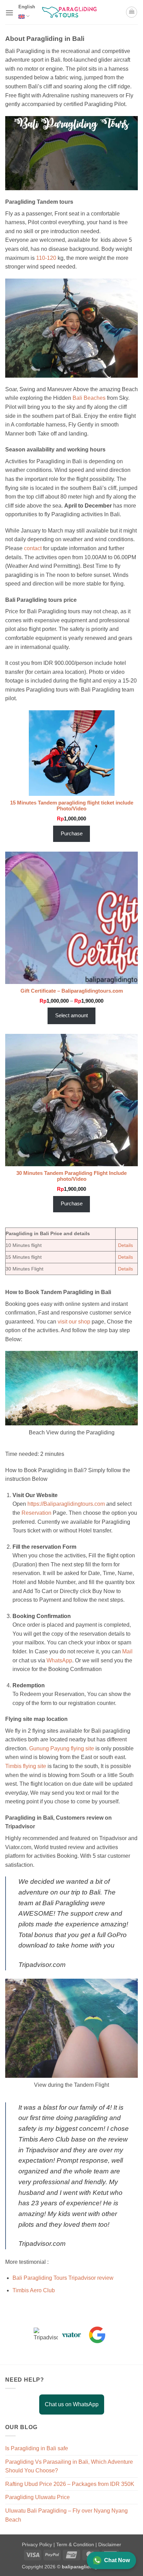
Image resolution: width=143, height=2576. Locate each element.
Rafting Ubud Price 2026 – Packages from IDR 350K (70, 2484)
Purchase (72, 834)
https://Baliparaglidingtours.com (66, 1504)
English (27, 7)
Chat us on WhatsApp (72, 2404)
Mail (127, 1651)
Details (125, 1245)
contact (33, 548)
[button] (9, 13)
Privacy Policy (38, 2544)
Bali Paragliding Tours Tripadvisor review (63, 2278)
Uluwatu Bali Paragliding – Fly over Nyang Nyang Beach (66, 2515)
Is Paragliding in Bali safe (37, 2448)
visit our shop (74, 1322)
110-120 (47, 258)
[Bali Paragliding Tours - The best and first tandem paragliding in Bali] (71, 12)
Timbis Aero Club (34, 2290)
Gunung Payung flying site (62, 1748)
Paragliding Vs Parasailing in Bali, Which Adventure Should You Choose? (69, 2466)
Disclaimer (110, 2544)
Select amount (71, 1016)
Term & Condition (76, 2544)
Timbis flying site (26, 1766)
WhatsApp (59, 1660)
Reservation (36, 1513)
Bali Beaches (89, 398)
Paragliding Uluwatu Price (37, 2497)
